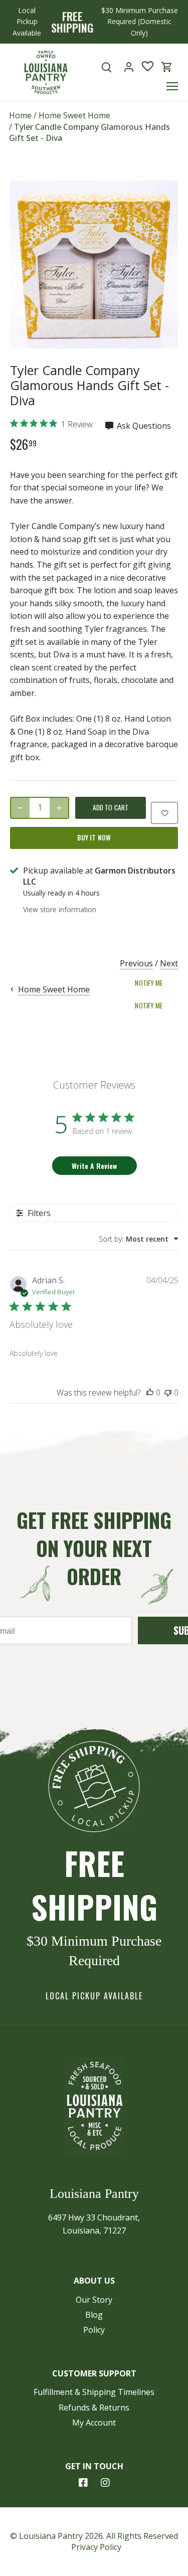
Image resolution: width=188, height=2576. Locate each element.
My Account (94, 2423)
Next (169, 963)
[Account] (129, 67)
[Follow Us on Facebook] (83, 2483)
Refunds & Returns (94, 2408)
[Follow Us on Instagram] (105, 2483)
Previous (136, 963)
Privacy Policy (96, 2547)
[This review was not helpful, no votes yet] (168, 1393)
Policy (94, 2330)
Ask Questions (143, 426)
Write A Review (94, 1166)
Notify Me (149, 983)
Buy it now (94, 837)
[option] (94, 265)
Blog (94, 2315)
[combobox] (139, 1239)
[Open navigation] (172, 86)
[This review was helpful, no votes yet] (150, 1393)
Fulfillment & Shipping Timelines (94, 2392)
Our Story (94, 2300)
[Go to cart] (167, 67)
